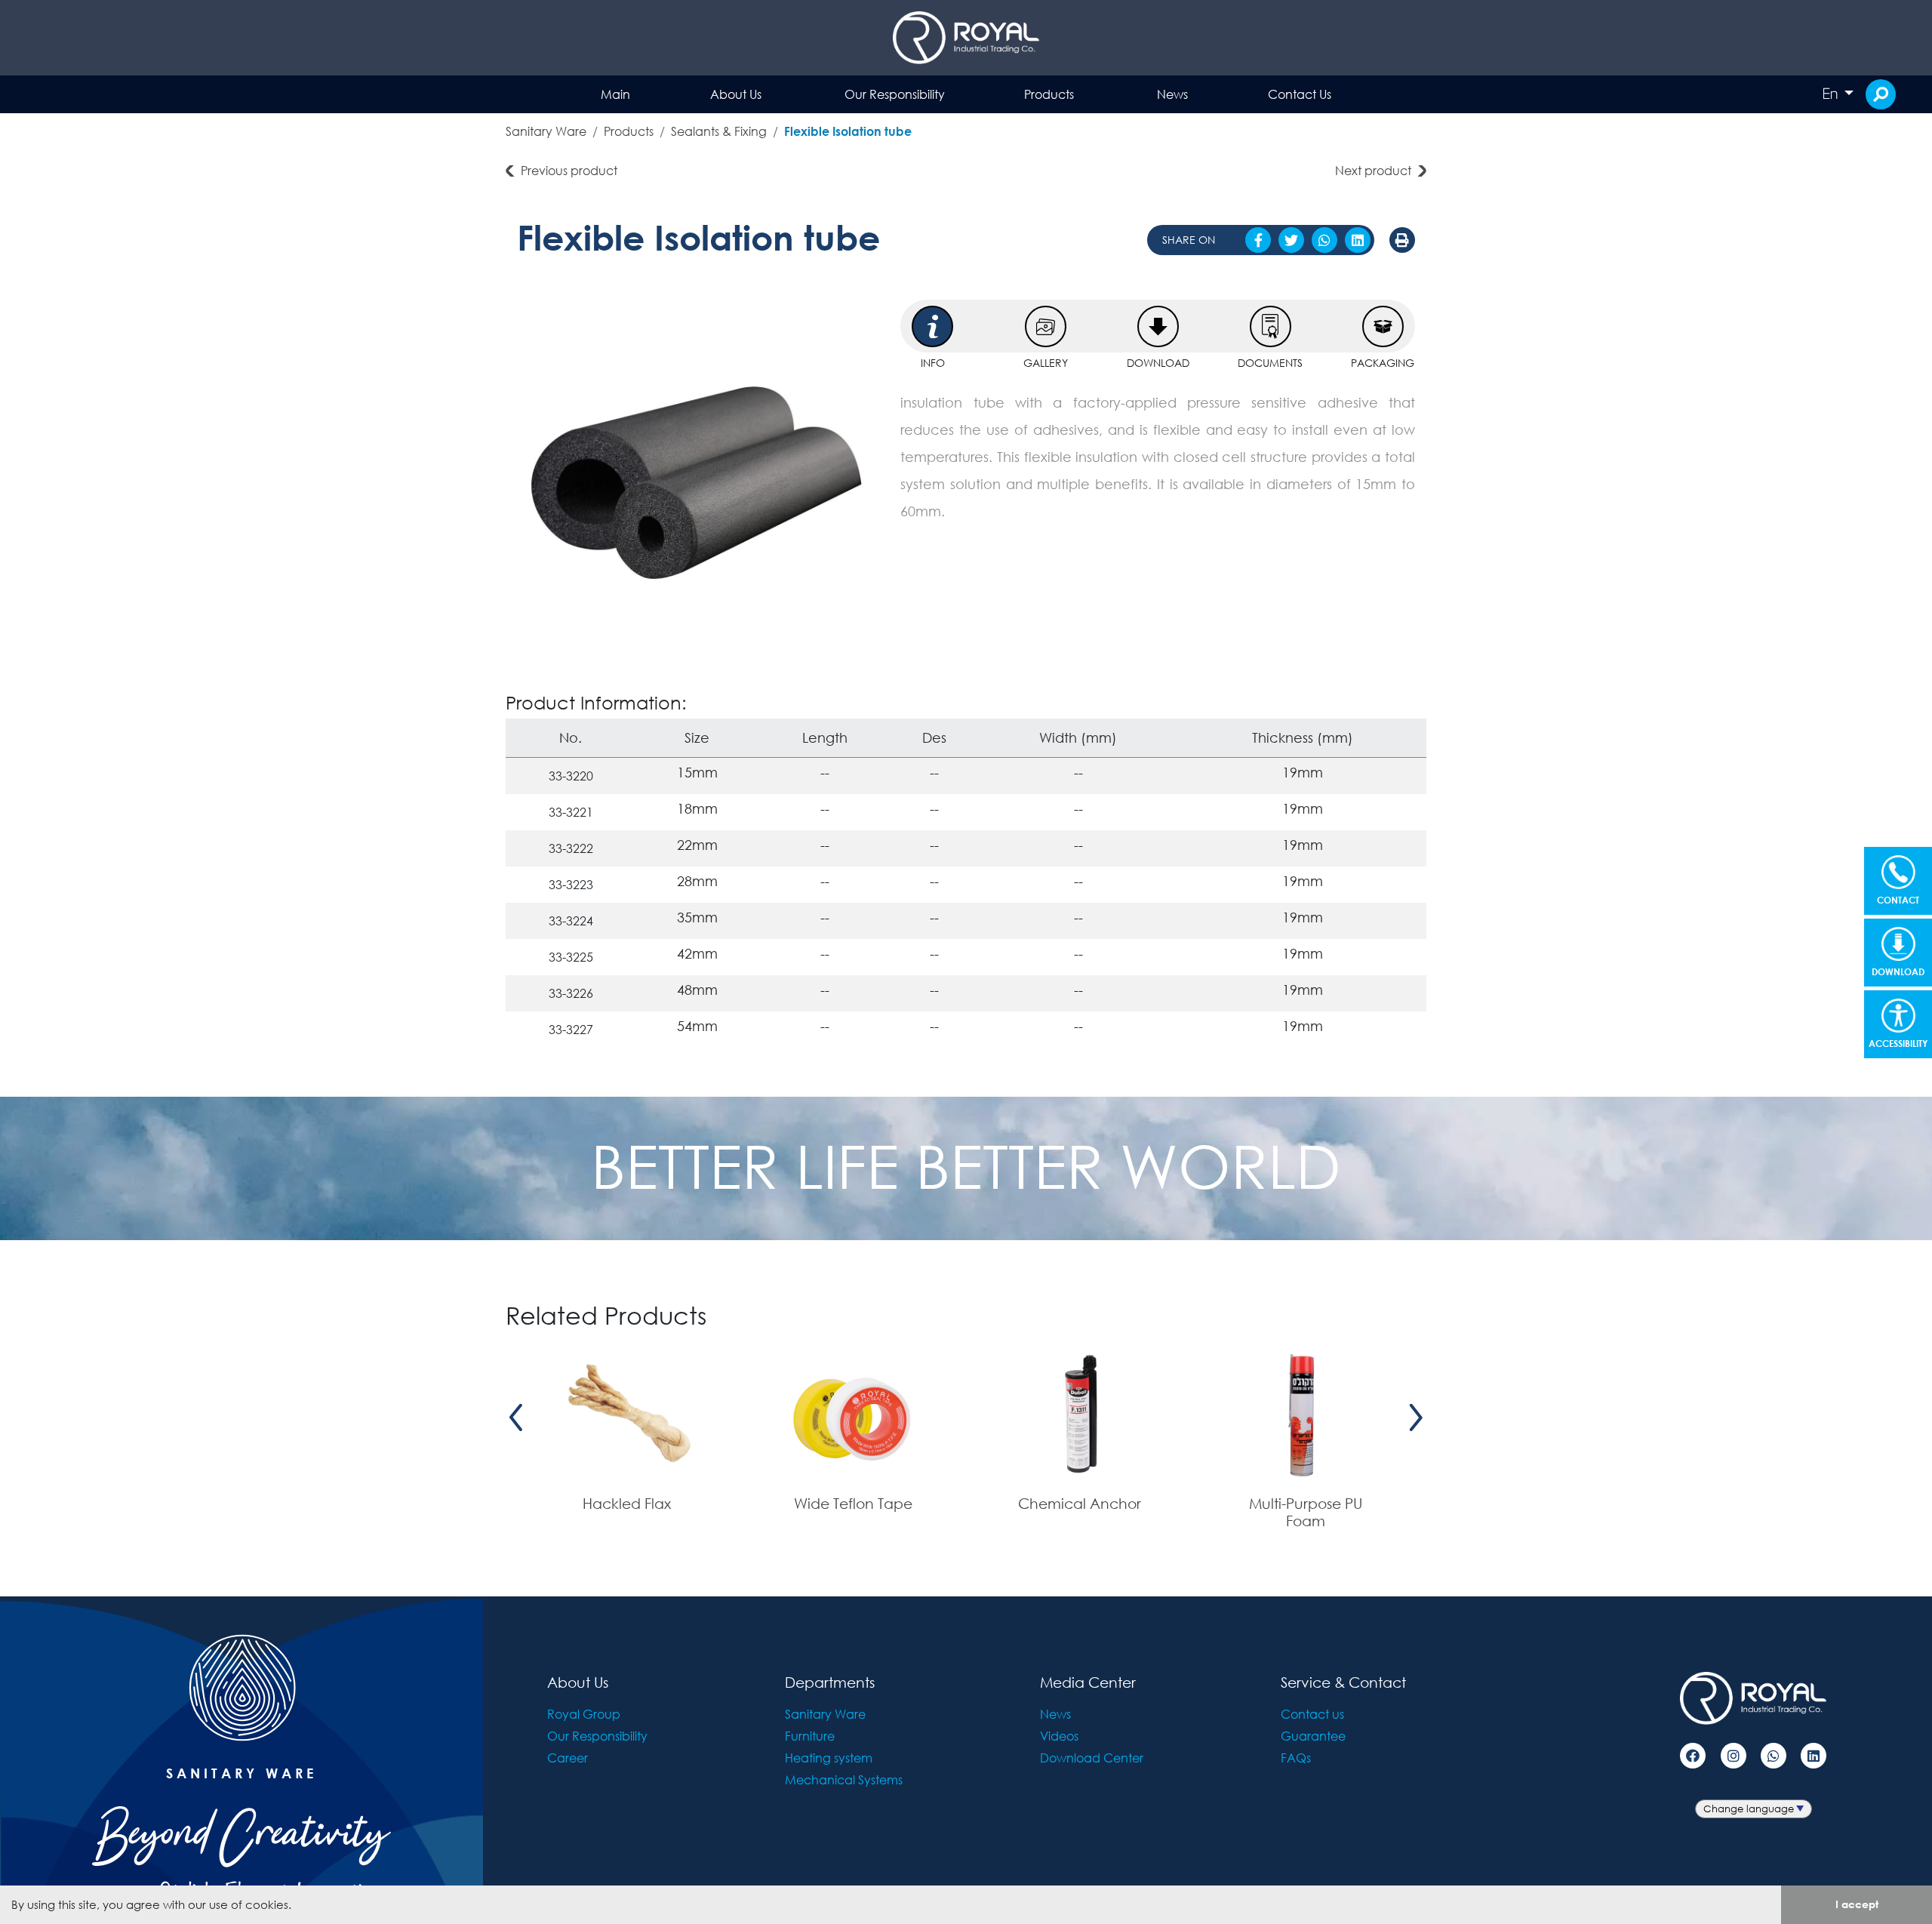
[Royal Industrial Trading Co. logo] (966, 38)
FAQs (1296, 1758)
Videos (1059, 1736)
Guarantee (1313, 1736)
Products (1049, 94)
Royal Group (584, 1714)
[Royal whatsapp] (1774, 1756)
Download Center (1092, 1758)
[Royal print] (1402, 240)
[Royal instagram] (1734, 1756)
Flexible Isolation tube (848, 131)
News (1172, 94)
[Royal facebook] (1693, 1756)
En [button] (1832, 94)
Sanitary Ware (546, 131)
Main (615, 94)
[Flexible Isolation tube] (697, 480)
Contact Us (1300, 94)
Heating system (829, 1758)
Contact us (1312, 1714)
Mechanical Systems (844, 1779)
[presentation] (516, 1418)
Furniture (810, 1736)
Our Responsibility (895, 94)
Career (568, 1758)
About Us (736, 94)
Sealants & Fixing (719, 131)
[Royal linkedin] (1814, 1756)
